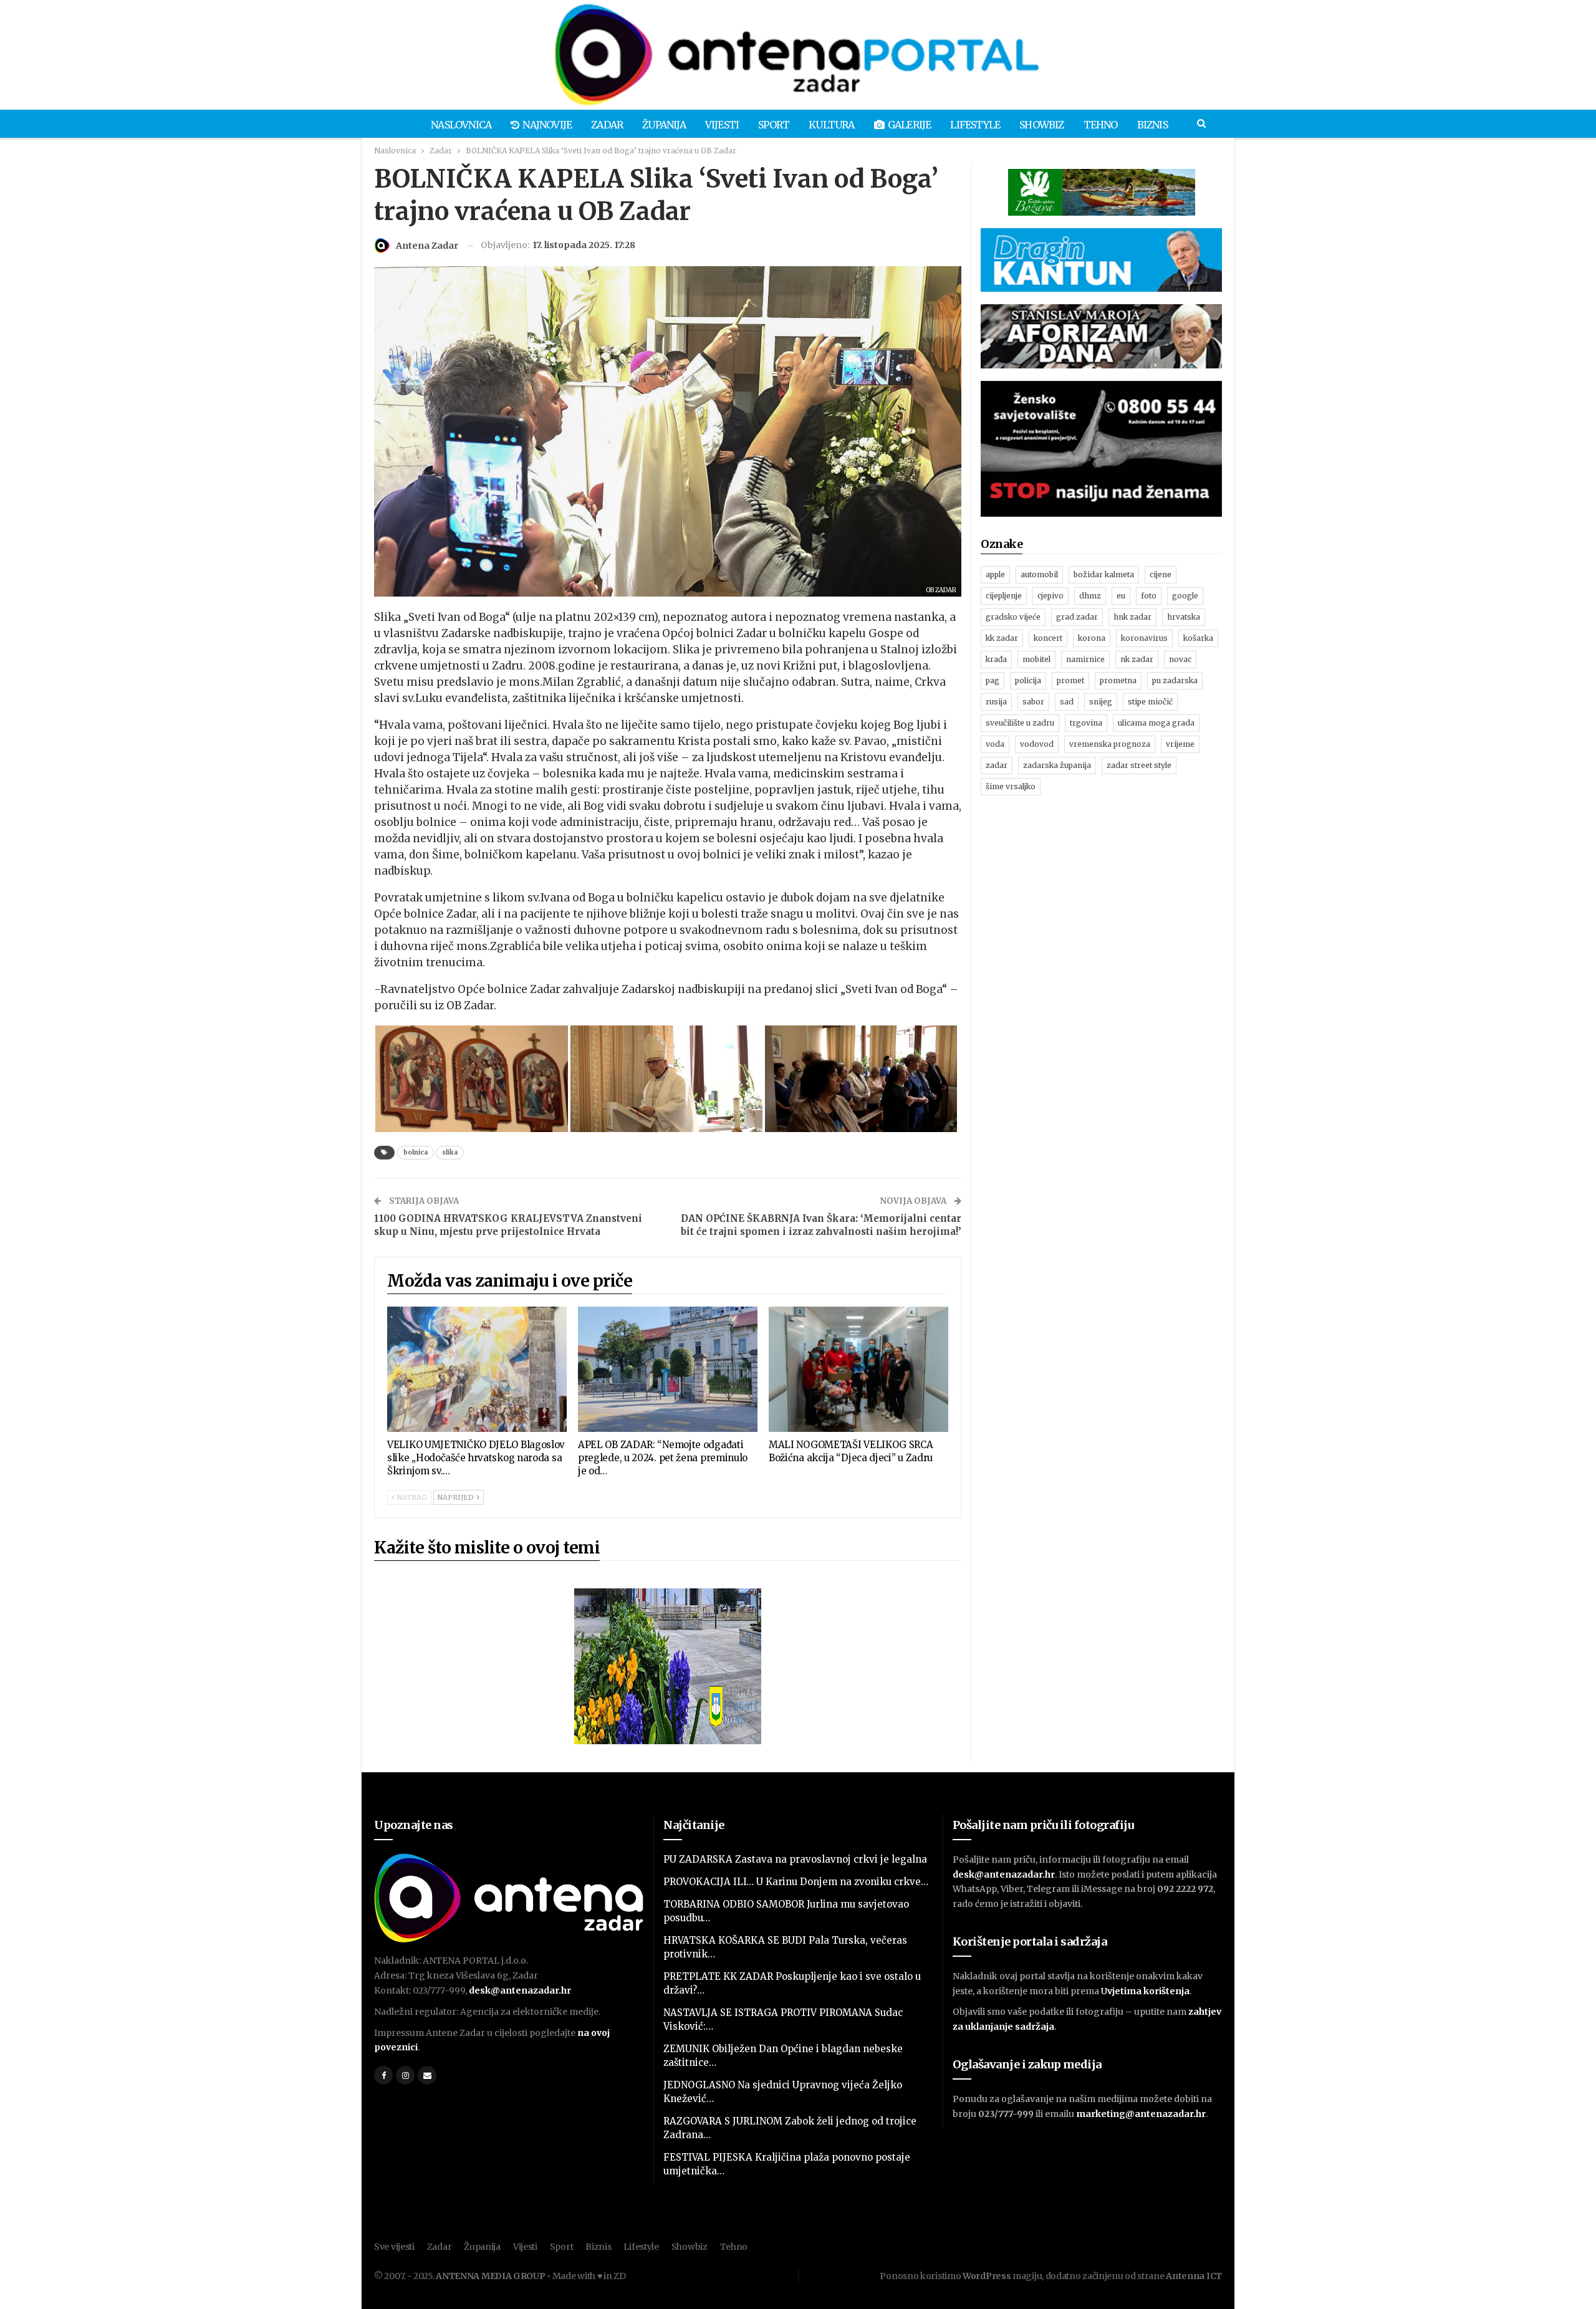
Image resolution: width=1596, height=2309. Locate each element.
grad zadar (1077, 617)
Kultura (831, 125)
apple (995, 574)
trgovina (1086, 723)
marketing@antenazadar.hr (1141, 2114)
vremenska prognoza (1110, 744)
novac (1180, 659)
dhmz (1090, 596)
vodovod (1037, 744)
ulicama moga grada (1156, 723)
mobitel (1036, 659)
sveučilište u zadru (1020, 723)
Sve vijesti (394, 2247)
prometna (1118, 680)
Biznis (1152, 125)
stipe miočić (1150, 702)
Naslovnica (461, 125)
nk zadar (1137, 659)
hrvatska (1184, 617)
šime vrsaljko (1011, 786)
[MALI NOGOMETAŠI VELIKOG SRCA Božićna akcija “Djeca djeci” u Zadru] (858, 1370)
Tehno (1101, 125)
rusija (996, 702)
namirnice (1085, 659)
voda (995, 744)
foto (1149, 596)
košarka (1198, 638)
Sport (774, 125)
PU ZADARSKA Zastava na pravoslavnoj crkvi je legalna (795, 1859)
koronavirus (1144, 638)
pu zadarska (1175, 680)
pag (993, 680)
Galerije (910, 125)
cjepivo (1050, 596)
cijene (1161, 574)
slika (450, 1152)
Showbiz (1041, 125)
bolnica (416, 1152)
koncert (1048, 638)
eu (1121, 596)
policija (1028, 680)
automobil (1039, 574)
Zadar (607, 125)
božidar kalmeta (1104, 574)
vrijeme (1180, 744)
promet (1070, 680)
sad (1067, 702)
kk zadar (1002, 638)
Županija (664, 125)
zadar (997, 765)
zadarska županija (1057, 765)
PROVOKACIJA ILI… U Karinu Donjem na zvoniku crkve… (796, 1882)
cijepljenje (1004, 596)
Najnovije (547, 125)
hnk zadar (1132, 617)
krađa (996, 659)
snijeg (1101, 702)
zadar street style (1139, 765)
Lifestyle (975, 125)
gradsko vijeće (1013, 617)
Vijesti (722, 125)
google (1185, 596)
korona (1092, 638)
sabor (1033, 702)
